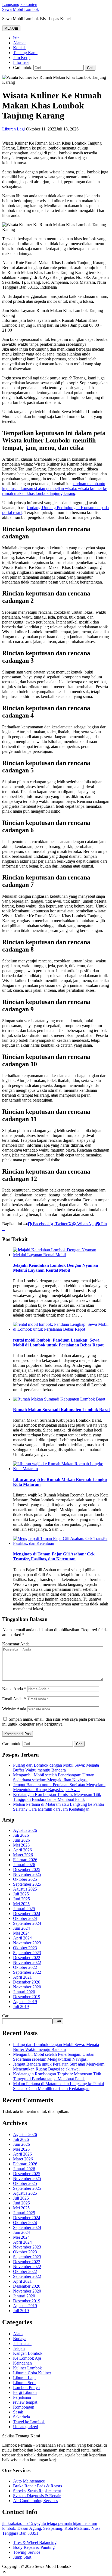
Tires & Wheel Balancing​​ (35, 2542)
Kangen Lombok (28, 2353)
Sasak (18, 2412)
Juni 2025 (21, 1899)
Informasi (21, 62)
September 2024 (27, 1923)
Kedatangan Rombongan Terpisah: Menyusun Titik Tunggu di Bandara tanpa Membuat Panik (57, 1797)
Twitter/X (63, 1224)
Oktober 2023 (25, 1948)
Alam (18, 2334)
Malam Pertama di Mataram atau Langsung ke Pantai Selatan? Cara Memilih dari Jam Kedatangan (58, 1807)
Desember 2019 (27, 1997)
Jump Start (22, 2557)
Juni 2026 (21, 1840)
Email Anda (14, 1699)
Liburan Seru (24, 2383)
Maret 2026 (23, 1855)
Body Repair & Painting (34, 2547)
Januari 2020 (24, 1992)
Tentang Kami (25, 53)
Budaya (20, 2339)
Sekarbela (21, 2417)
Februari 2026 (25, 1860)
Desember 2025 (27, 1869)
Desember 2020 (27, 1982)
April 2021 (22, 1977)
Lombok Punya (26, 2388)
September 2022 (27, 1972)
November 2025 (27, 1874)
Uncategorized (26, 2427)
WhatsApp (86, 1224)
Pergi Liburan (25, 2392)
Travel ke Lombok (29, 2422)
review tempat (25, 2402)
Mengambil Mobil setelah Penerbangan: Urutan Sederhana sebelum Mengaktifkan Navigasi (54, 1777)
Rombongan (24, 2407)
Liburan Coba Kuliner (32, 2373)
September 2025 (27, 1884)
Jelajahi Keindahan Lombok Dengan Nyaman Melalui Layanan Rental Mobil (56, 1268)
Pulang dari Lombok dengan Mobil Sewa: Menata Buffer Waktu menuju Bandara (56, 1768)
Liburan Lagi (13, 129)
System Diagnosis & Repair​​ (37, 2496)
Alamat (19, 43)
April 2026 (22, 1850)
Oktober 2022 (25, 1967)
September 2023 (27, 1953)
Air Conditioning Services (35, 2501)
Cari (6, 2016)
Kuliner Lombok (27, 2368)
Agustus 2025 (25, 1889)
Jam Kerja (22, 57)
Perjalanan (22, 2397)
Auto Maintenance (29, 2481)
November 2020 (27, 1987)
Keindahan (22, 2363)
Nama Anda (14, 1689)
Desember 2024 (27, 1914)
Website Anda (14, 1709)
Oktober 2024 (25, 1918)
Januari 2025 (24, 1909)
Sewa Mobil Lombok (21, 9)
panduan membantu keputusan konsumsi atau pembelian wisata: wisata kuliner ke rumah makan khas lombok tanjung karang (55, 489)
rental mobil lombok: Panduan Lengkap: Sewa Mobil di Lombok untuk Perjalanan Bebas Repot (58, 1342)
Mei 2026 (21, 1845)
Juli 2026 (21, 1835)
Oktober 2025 (25, 1879)
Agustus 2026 (25, 1830)
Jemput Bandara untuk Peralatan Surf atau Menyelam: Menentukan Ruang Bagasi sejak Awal (59, 1787)
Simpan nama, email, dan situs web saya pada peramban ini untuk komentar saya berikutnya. (54, 1722)
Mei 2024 (21, 1933)
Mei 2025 (21, 1904)
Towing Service (27, 2552)
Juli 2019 (21, 2006)
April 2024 (22, 1938)
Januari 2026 (24, 1865)
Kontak (19, 48)
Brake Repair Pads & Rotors (38, 2486)
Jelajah (19, 2348)
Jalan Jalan (22, 2343)
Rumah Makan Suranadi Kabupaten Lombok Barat (61, 1410)
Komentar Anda (16, 1644)
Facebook (41, 1224)
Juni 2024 (21, 1928)
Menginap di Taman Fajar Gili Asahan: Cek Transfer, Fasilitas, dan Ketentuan (54, 1556)
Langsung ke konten (20, 4)
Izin (16, 38)
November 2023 (27, 1943)
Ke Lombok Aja (27, 2358)
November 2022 (27, 1962)
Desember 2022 (27, 1958)
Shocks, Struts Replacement (37, 2491)
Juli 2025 (21, 1894)
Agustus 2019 (25, 2002)
